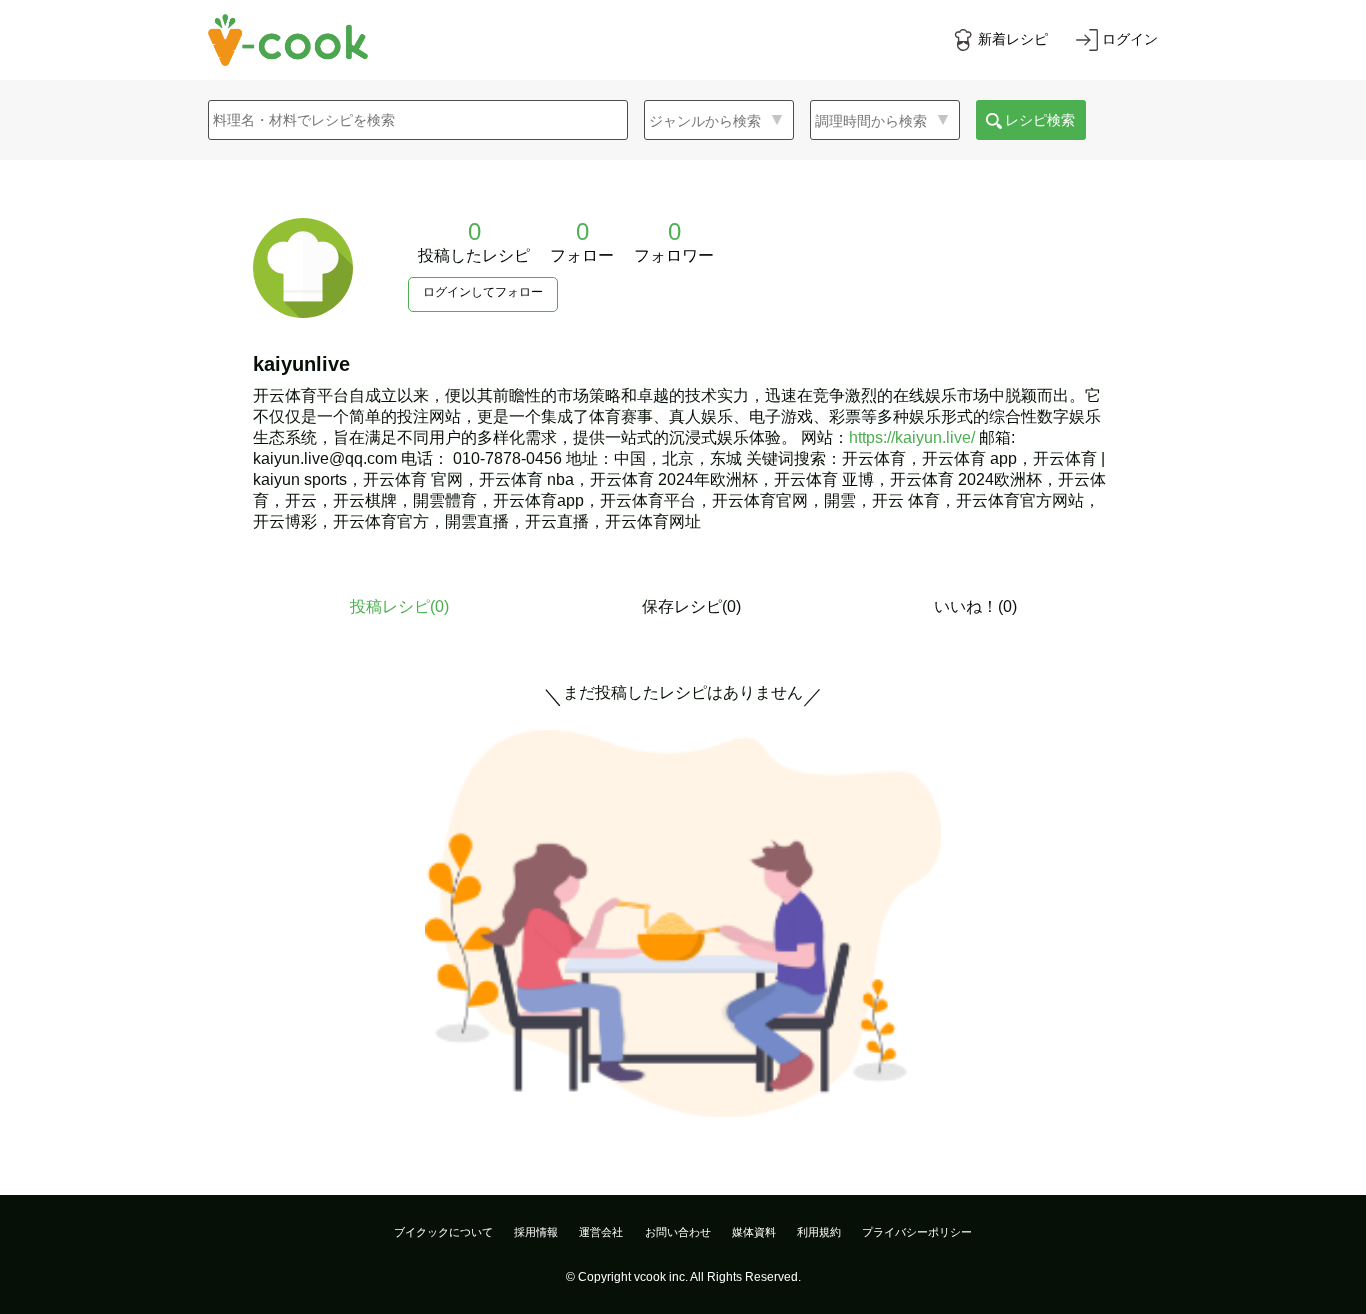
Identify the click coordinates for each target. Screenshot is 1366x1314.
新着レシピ (1013, 39)
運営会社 (601, 1232)
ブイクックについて (443, 1232)
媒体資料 (754, 1232)
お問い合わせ (678, 1232)
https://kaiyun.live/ (912, 437)
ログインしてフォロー (483, 292)
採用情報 (536, 1232)
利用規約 (819, 1232)
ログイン (1130, 39)
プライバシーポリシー (917, 1232)
